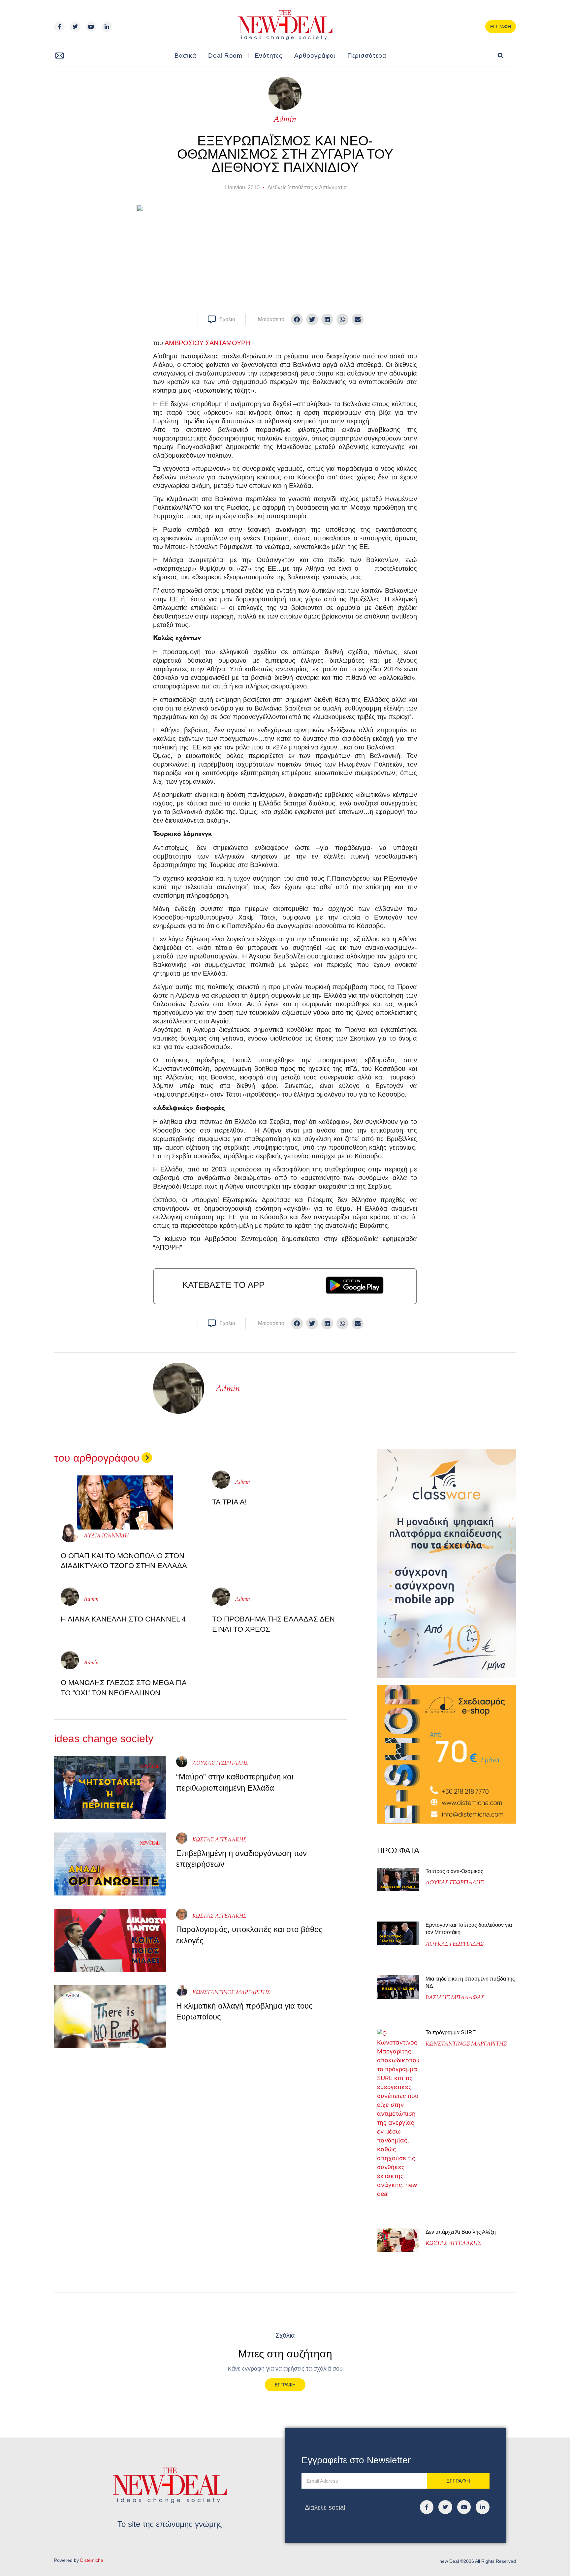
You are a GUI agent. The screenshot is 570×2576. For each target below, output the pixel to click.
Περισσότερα (367, 56)
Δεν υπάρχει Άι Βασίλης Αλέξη (461, 2232)
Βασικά (185, 56)
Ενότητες (269, 56)
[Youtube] (91, 27)
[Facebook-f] (59, 27)
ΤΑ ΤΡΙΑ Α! (229, 1502)
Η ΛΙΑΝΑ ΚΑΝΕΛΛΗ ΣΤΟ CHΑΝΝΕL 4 (123, 1619)
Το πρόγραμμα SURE (451, 2032)
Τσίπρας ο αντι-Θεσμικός (454, 1871)
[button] (501, 56)
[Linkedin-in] (107, 27)
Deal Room (225, 56)
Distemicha (92, 2560)
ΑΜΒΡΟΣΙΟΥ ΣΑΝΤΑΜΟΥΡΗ (207, 343)
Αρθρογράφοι (315, 56)
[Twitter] (75, 27)
